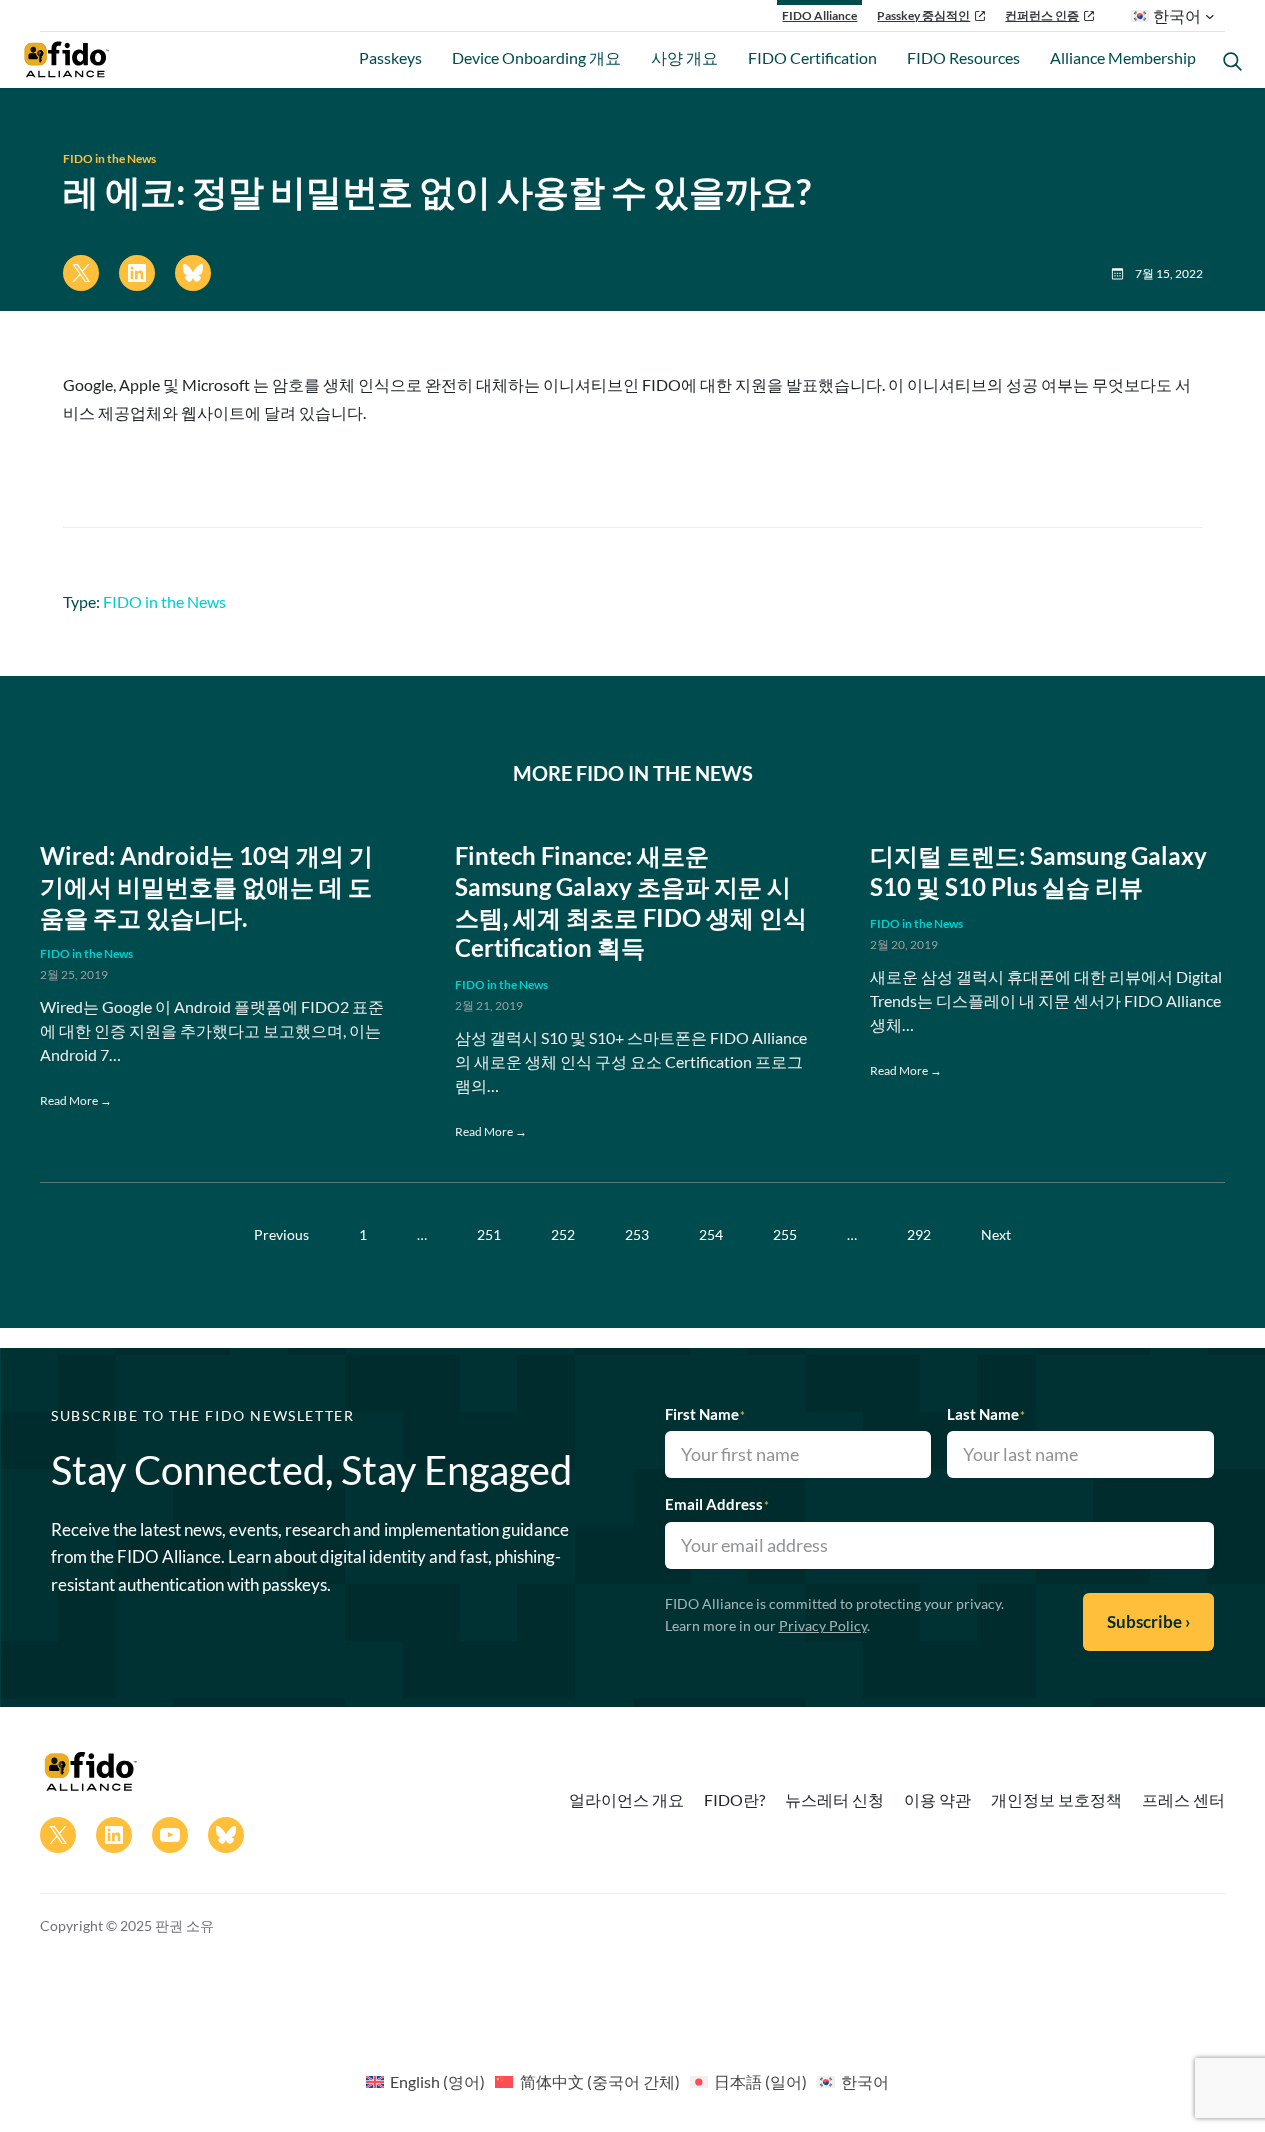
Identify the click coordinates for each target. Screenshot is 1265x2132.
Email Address (717, 1504)
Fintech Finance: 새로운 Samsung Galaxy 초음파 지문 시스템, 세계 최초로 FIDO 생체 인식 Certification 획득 (631, 902)
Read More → (76, 1100)
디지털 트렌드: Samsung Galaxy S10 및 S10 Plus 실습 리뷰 (1038, 871)
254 (711, 1234)
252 (563, 1234)
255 (785, 1234)
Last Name (986, 1414)
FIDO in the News (109, 158)
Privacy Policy (823, 1625)
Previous (281, 1234)
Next (996, 1234)
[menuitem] (425, 2081)
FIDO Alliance (819, 15)
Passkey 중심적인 (923, 15)
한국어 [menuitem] (865, 2081)
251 (489, 1234)
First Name (705, 1414)
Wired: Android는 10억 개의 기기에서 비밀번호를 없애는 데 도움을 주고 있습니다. (206, 887)
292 (919, 1234)
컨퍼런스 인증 (1042, 15)
